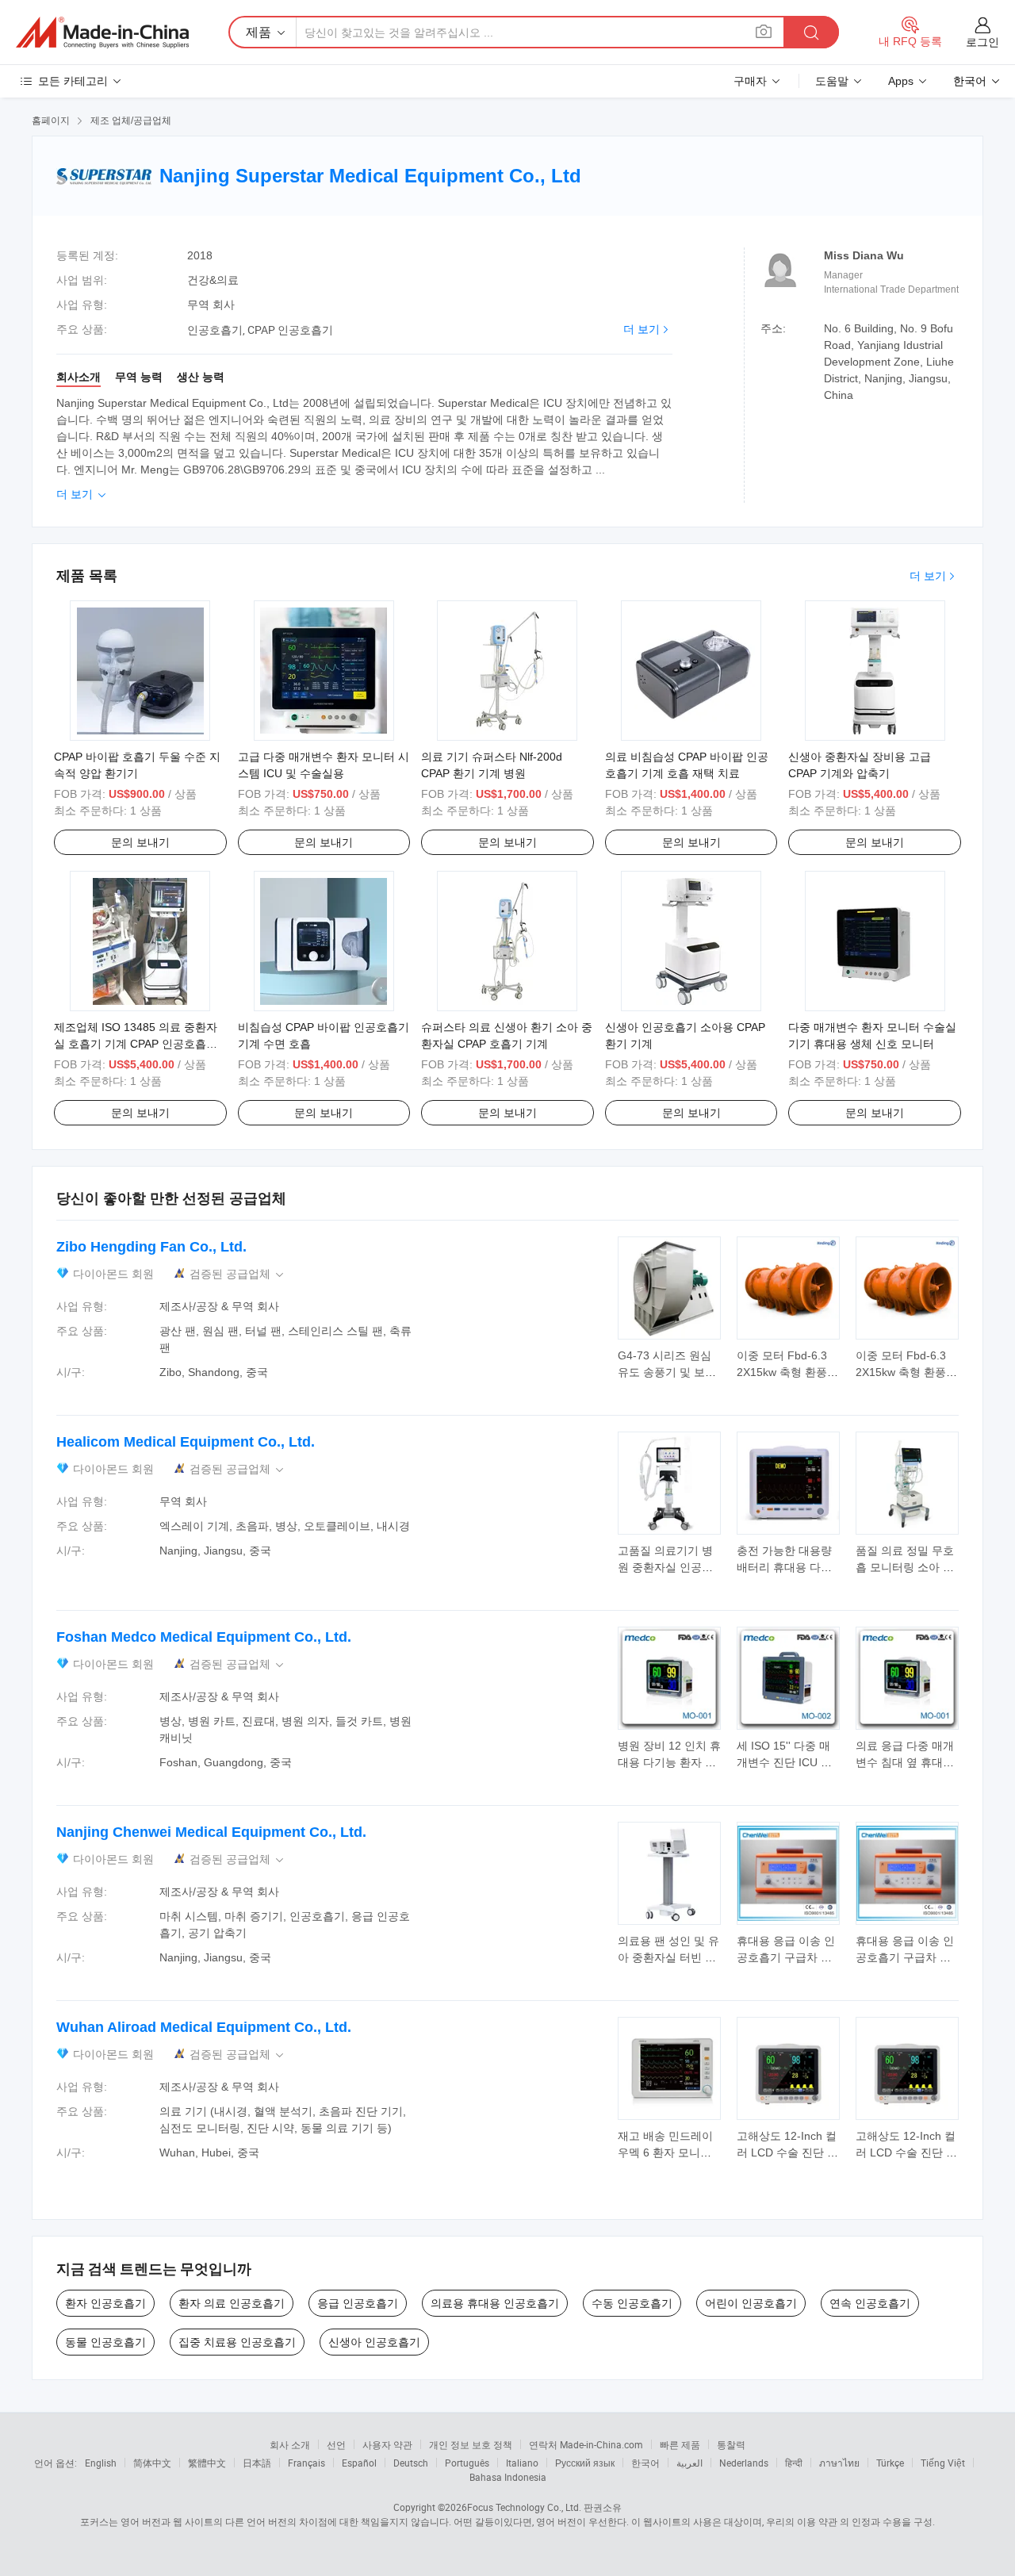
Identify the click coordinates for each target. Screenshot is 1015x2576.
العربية (689, 2463)
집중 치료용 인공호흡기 (237, 2342)
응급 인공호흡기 (358, 2303)
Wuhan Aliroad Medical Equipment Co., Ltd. (204, 2027)
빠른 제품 (680, 2444)
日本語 (257, 2463)
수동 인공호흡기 (632, 2303)
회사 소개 (290, 2444)
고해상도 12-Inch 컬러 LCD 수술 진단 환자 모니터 (787, 2152)
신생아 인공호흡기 (374, 2342)
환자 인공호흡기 (105, 2303)
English (101, 2463)
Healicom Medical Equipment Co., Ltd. (186, 1442)
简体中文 (152, 2463)
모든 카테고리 (73, 81)
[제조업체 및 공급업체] (102, 33)
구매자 (750, 81)
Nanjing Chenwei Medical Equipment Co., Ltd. (211, 1832)
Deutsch (411, 2463)
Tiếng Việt (943, 2463)
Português (467, 2463)
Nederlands (744, 2463)
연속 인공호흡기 (870, 2303)
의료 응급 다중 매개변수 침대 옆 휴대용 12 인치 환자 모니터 (906, 1762)
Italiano (522, 2463)
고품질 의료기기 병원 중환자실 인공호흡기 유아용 (665, 1567)
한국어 (645, 2463)
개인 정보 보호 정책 (471, 2444)
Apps (901, 81)
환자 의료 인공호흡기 (232, 2303)
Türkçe (890, 2463)
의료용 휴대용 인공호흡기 (495, 2303)
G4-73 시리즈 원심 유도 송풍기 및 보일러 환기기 (667, 1372)
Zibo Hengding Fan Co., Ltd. (151, 1247)
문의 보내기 (140, 842)
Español (359, 2463)
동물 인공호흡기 (105, 2342)
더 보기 (642, 329)
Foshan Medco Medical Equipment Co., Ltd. (204, 1637)
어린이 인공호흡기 (751, 2303)
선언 (336, 2444)
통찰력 (731, 2444)
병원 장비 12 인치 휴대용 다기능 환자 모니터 (669, 1762)
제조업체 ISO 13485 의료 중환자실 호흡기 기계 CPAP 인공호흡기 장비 (136, 1044)
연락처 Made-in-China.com (586, 2444)
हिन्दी (794, 2463)
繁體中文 (207, 2463)
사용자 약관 (387, 2444)
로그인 (982, 42)
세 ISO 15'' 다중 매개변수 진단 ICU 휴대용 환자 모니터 (784, 1762)
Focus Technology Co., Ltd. (524, 2507)
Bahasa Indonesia (508, 2477)
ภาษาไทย (839, 2463)
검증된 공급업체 (238, 1274)
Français (306, 2463)
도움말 (832, 81)
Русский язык (585, 2463)
